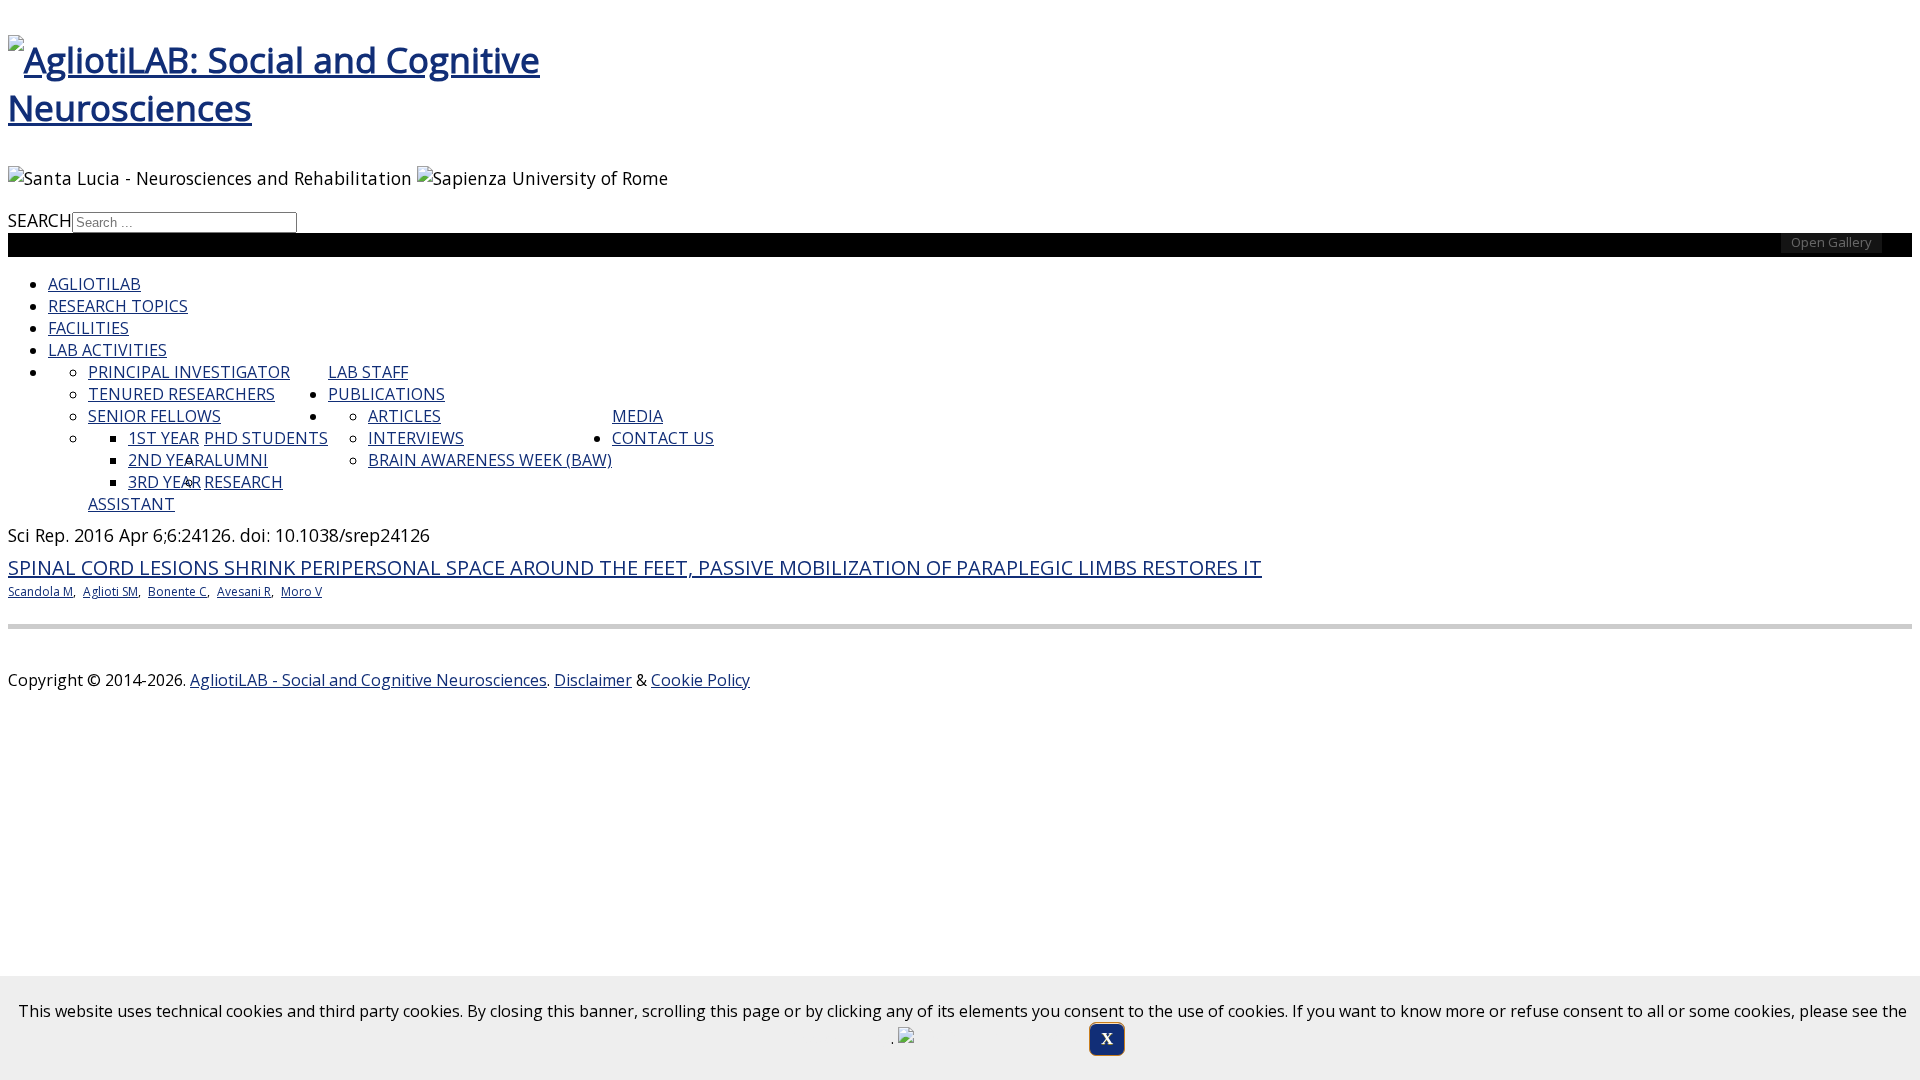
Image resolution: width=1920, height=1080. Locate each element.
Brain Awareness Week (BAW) (490, 460)
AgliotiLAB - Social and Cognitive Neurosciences (368, 680)
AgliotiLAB (94, 284)
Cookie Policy (700, 680)
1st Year (163, 438)
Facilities (88, 328)
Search (40, 220)
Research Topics (118, 306)
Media (637, 416)
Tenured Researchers (181, 394)
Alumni (236, 460)
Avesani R (244, 591)
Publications (386, 394)
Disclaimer (593, 680)
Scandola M (40, 591)
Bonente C (177, 591)
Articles (404, 416)
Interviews (416, 438)
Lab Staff (368, 372)
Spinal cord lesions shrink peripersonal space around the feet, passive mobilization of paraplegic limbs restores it (635, 567)
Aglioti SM (110, 591)
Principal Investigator (189, 372)
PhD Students (266, 438)
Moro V (301, 591)
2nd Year (166, 460)
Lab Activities (107, 350)
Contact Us (663, 438)
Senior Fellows (154, 416)
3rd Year (164, 482)
